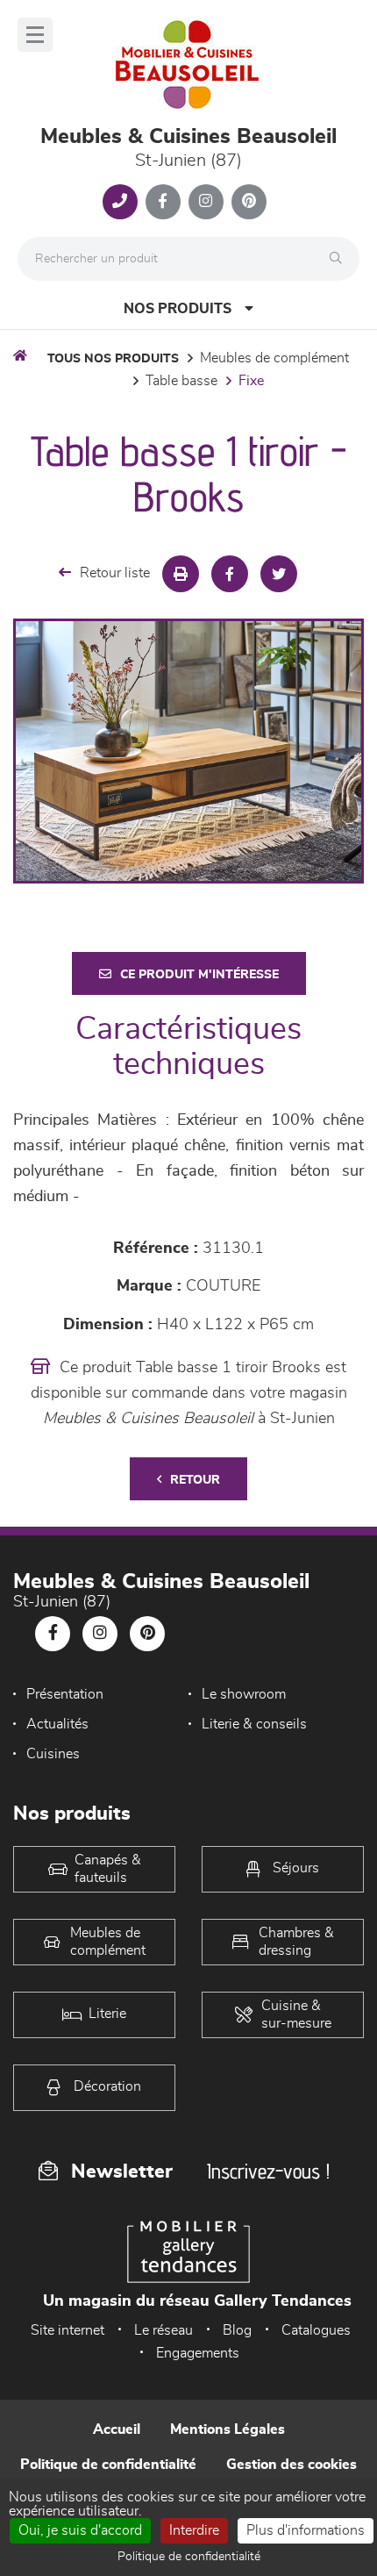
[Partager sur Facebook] (230, 574)
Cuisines (53, 1754)
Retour (195, 1480)
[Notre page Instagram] (206, 202)
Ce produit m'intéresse (199, 975)
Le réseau (164, 2330)
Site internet (68, 2330)
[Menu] (35, 35)
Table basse (181, 381)
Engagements (198, 2353)
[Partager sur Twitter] (279, 574)
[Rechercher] (340, 259)
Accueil (117, 2429)
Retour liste (115, 573)
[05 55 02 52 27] (120, 202)
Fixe (251, 381)
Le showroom (244, 1694)
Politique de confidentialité (108, 2465)
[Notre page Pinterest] (249, 202)
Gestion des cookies (292, 2465)
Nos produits (178, 309)
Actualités (57, 1724)
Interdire (194, 2530)
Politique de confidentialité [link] (189, 2557)
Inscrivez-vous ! (268, 2171)
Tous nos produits (113, 359)
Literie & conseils (254, 1724)
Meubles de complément (274, 358)
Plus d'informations (306, 2530)
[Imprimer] (181, 574)
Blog (237, 2330)
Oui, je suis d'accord (80, 2530)
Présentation (65, 1694)
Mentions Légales (228, 2429)
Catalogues (316, 2330)
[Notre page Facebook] (163, 202)
